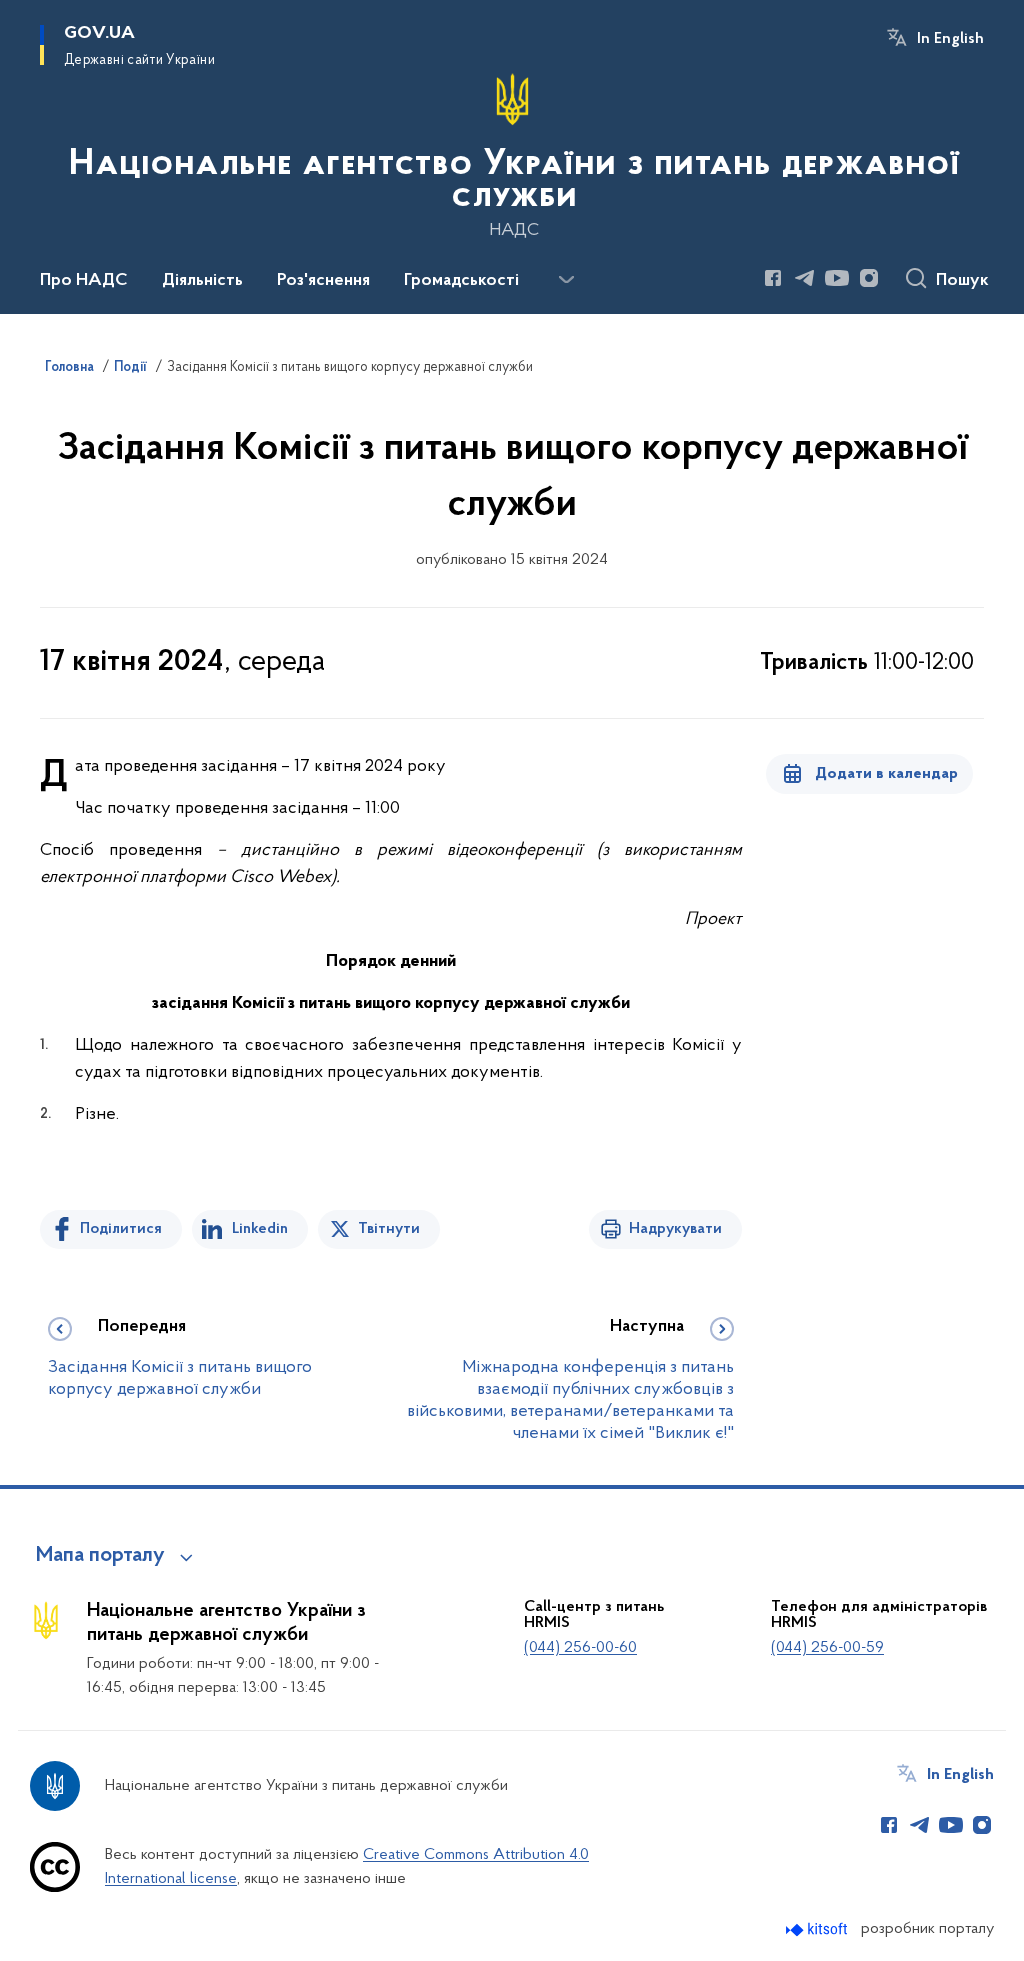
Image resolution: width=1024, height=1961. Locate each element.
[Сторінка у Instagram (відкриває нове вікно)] (869, 278)
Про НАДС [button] (84, 281)
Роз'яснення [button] (323, 281)
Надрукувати (675, 1229)
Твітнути (389, 1229)
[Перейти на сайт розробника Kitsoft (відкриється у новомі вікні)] (818, 1929)
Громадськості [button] (461, 281)
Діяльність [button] (202, 281)
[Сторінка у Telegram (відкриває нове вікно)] (805, 278)
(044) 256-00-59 (827, 1648)
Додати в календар (886, 774)
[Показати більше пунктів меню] (566, 280)
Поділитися (121, 1229)
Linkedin (260, 1229)
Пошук (962, 281)
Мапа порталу (100, 1556)
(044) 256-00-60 (580, 1648)
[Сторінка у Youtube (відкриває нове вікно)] (837, 278)
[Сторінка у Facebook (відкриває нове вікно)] (773, 278)
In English (950, 39)
